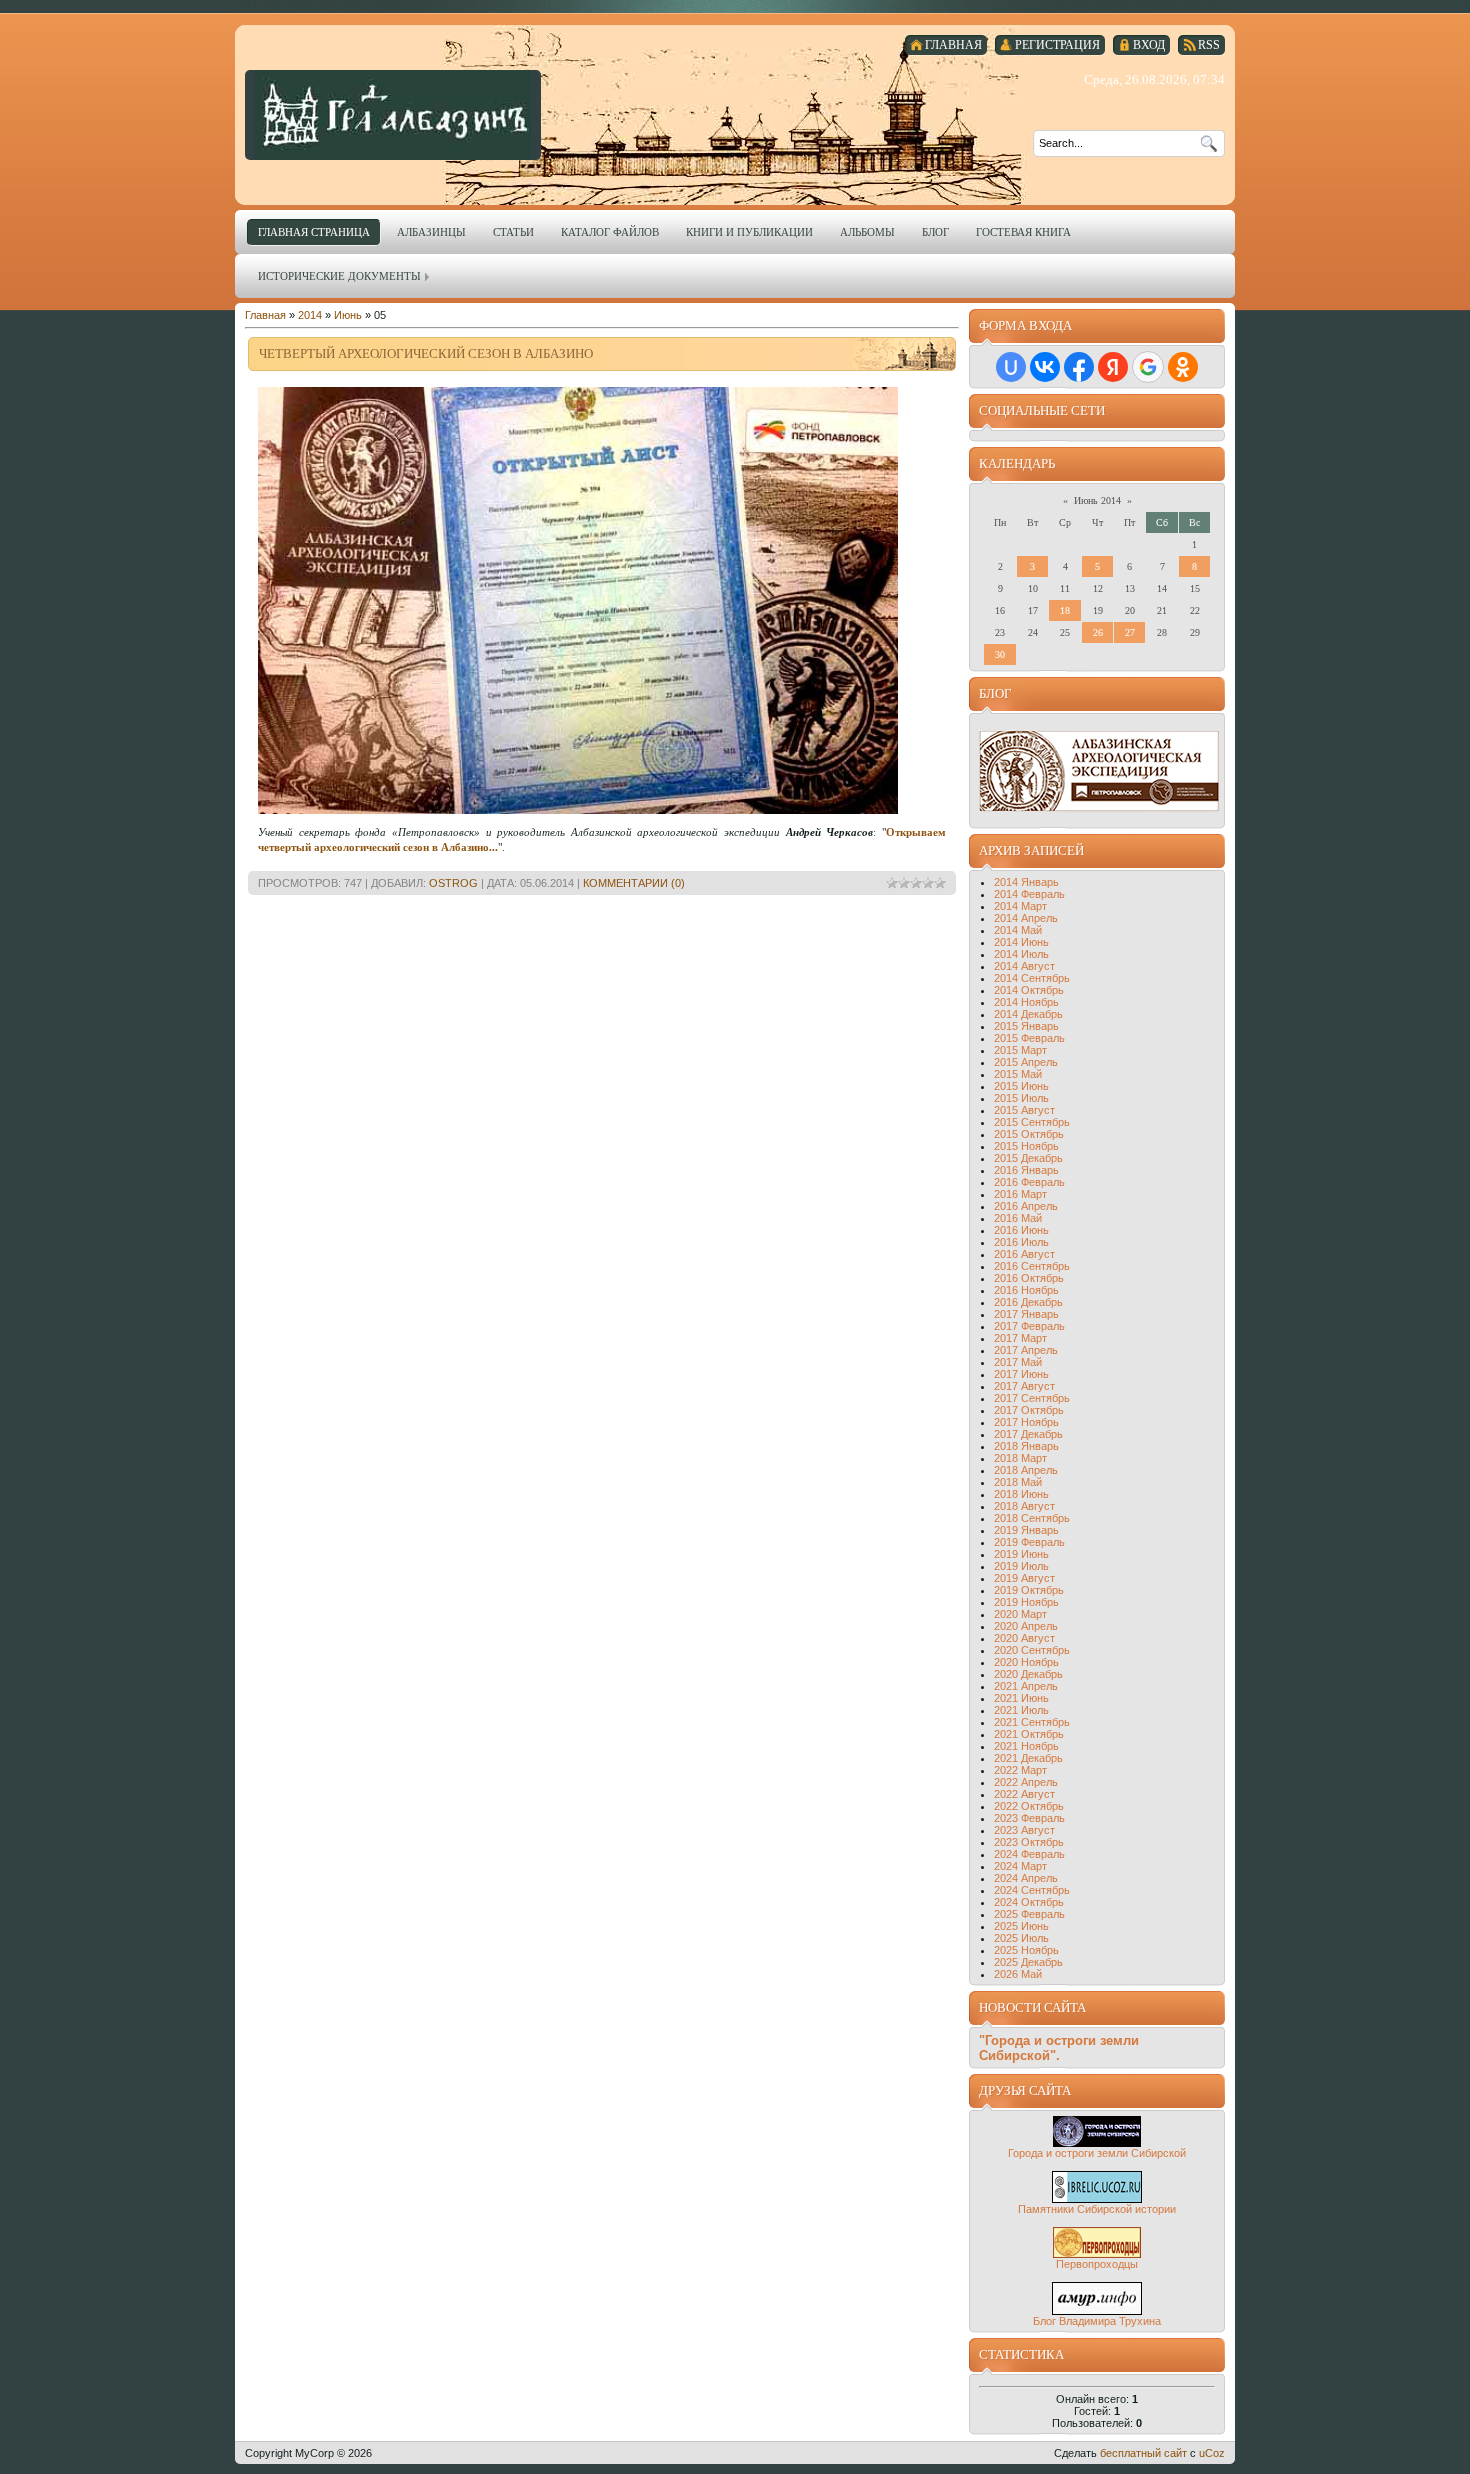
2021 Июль (1021, 1710)
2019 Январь (1026, 1530)
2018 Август (1024, 1506)
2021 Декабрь (1028, 1758)
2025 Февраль (1029, 1914)
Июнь (348, 315)
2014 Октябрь (1029, 990)
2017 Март (1020, 1338)
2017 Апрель (1026, 1350)
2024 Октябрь (1029, 1902)
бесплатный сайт (1143, 2453)
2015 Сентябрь (1032, 1122)
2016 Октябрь (1029, 1278)
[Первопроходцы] (1097, 2254)
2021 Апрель (1026, 1686)
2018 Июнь (1021, 1494)
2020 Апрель (1026, 1626)
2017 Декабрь (1028, 1434)
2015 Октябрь (1029, 1134)
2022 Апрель (1026, 1782)
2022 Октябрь (1029, 1806)
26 (1098, 632)
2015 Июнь (1021, 1086)
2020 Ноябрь (1026, 1662)
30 (1000, 654)
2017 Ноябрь (1026, 1422)
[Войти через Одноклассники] (1183, 367)
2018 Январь (1026, 1446)
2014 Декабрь (1028, 1014)
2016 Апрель (1026, 1206)
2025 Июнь (1021, 1926)
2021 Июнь (1021, 1698)
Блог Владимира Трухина (1097, 2321)
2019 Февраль (1029, 1542)
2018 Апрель (1026, 1470)
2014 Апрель (1026, 918)
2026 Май (1018, 1974)
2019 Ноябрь (1026, 1602)
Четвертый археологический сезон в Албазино (426, 353)
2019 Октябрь (1029, 1590)
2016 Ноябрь (1026, 1290)
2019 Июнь (1021, 1554)
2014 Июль (1021, 954)
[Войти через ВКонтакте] (1045, 367)
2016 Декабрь (1028, 1302)
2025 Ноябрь (1026, 1950)
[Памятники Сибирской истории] (1097, 2199)
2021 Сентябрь (1032, 1722)
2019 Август (1024, 1578)
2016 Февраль (1029, 1182)
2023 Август (1024, 1830)
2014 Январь (1026, 882)
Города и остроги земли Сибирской (1097, 2153)
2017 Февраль (1029, 1326)
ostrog (453, 883)
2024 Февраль (1029, 1854)
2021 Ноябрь (1026, 1746)
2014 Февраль (1029, 894)
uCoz (1212, 2453)
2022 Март (1020, 1770)
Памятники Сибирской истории (1097, 2209)
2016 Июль (1021, 1242)
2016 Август (1024, 1254)
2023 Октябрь (1029, 1842)
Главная (265, 315)
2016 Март (1020, 1194)
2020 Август (1024, 1638)
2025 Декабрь (1028, 1962)
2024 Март (1020, 1866)
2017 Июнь (1021, 1374)
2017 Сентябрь (1032, 1398)
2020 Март (1020, 1614)
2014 (310, 315)
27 (1130, 632)
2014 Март (1020, 906)
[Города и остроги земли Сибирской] (1097, 2143)
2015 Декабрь (1028, 1158)
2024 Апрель (1026, 1878)
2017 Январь (1026, 1314)
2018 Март (1020, 1458)
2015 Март (1020, 1050)
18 (1065, 610)
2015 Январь (1026, 1026)
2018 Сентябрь (1032, 1518)
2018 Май (1018, 1482)
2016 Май (1018, 1218)
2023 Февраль (1029, 1818)
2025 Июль (1021, 1938)
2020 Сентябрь (1032, 1650)
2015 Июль (1021, 1098)
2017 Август (1024, 1386)
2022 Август (1024, 1794)
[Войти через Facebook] (1079, 367)
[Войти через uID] (1011, 367)
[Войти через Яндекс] (1113, 367)
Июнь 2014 (1097, 500)
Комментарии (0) (634, 883)
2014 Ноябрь (1026, 1002)
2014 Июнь (1021, 942)
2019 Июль (1021, 1566)
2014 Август (1024, 966)
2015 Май (1018, 1074)
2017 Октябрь (1029, 1410)
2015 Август (1024, 1110)
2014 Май (1018, 930)
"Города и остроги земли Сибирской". (1059, 2048)
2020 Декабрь (1028, 1674)
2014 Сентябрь (1032, 978)
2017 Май (1018, 1362)
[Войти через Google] (1148, 367)
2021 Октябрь (1029, 1734)
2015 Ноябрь (1026, 1146)
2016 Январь (1026, 1170)
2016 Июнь (1021, 1230)
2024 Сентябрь (1032, 1890)
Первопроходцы (1097, 2264)
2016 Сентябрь (1032, 1266)
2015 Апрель (1026, 1062)
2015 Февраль (1029, 1038)
